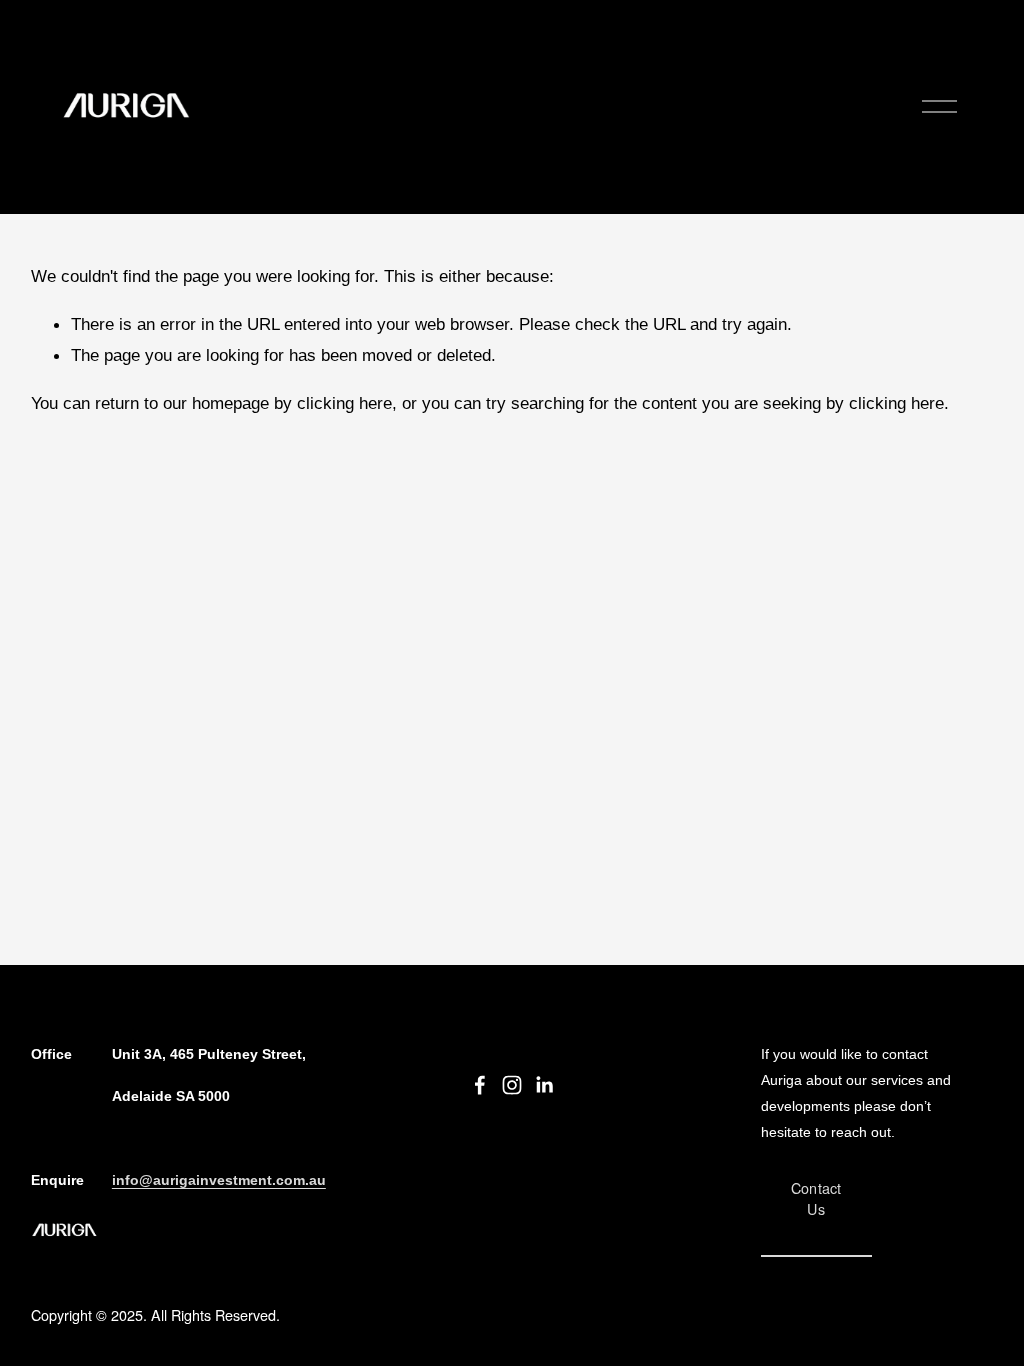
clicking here (344, 403)
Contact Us (816, 1198)
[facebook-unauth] (480, 1085)
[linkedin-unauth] (544, 1085)
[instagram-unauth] (512, 1085)
